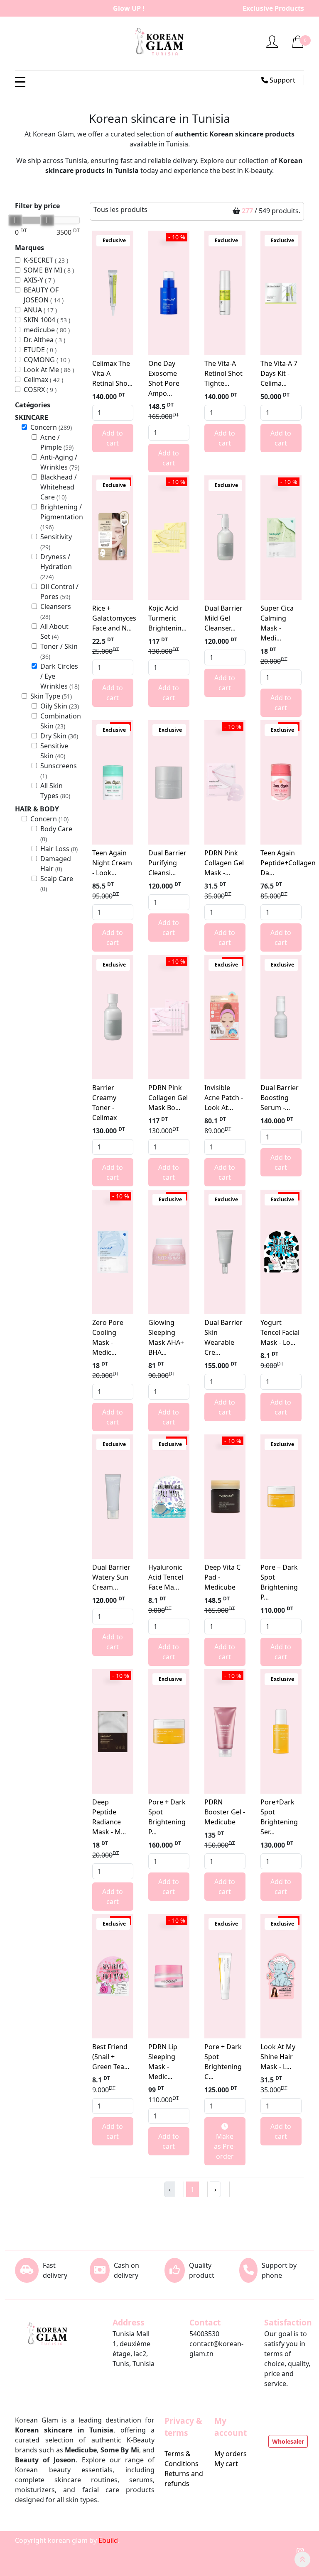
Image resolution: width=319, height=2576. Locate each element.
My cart (226, 2464)
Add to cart (113, 438)
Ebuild (108, 2540)
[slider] (15, 220)
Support (282, 80)
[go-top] (302, 2559)
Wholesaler (288, 2441)
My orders (231, 2454)
